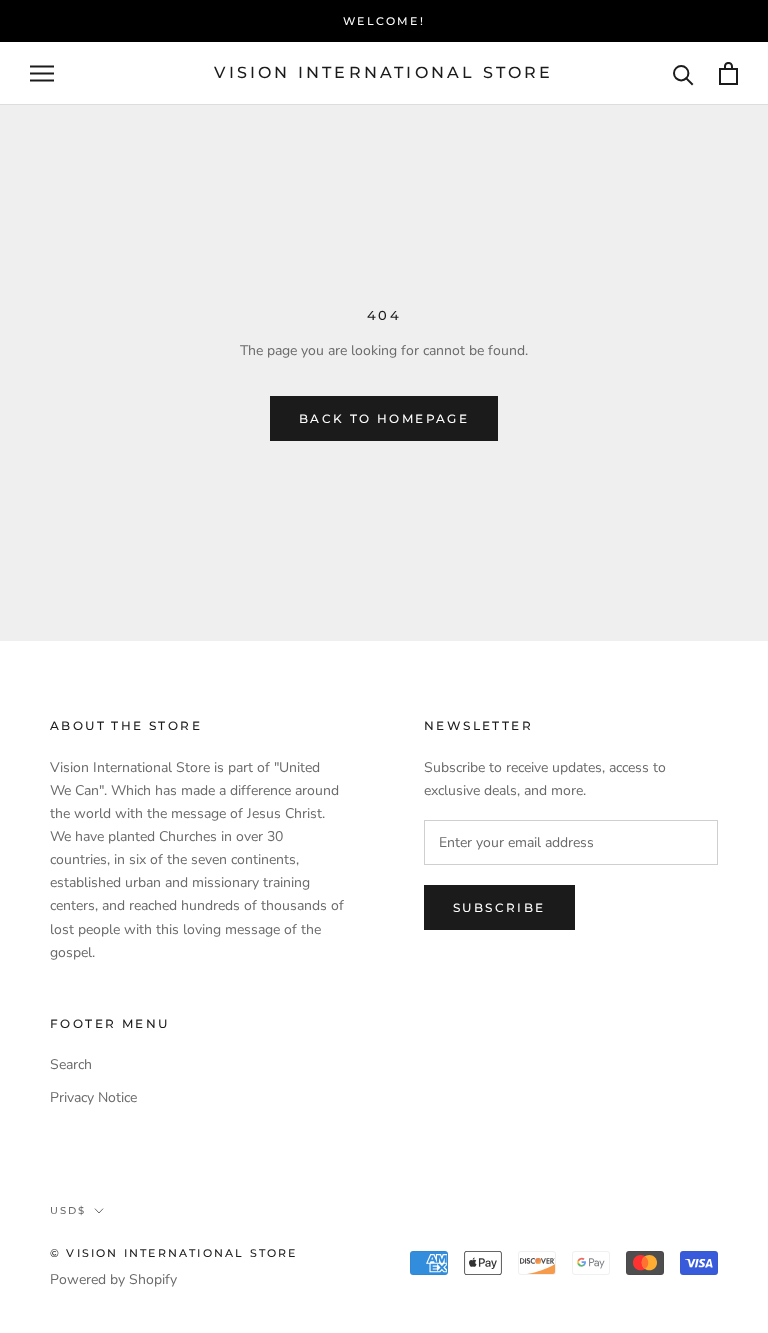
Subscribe (499, 907)
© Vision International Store (174, 1253)
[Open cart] (728, 73)
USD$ (68, 1210)
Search (71, 1064)
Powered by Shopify (113, 1279)
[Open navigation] (42, 73)
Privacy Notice (93, 1097)
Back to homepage (384, 418)
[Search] (683, 73)
